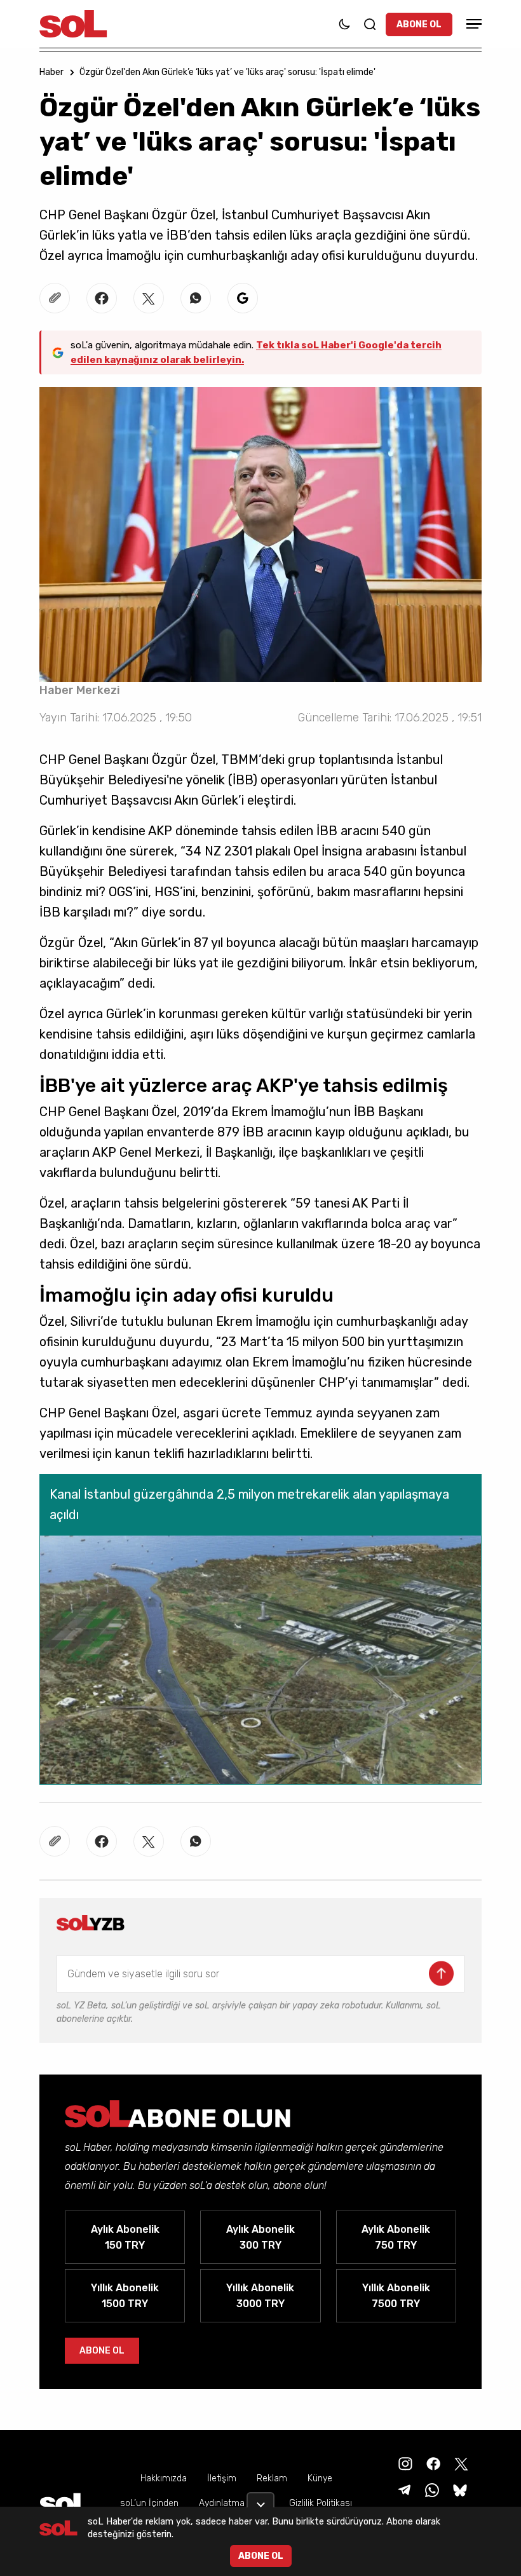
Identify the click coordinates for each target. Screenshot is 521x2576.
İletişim (222, 2478)
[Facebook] (432, 2463)
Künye (320, 2478)
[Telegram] (403, 2489)
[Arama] (370, 24)
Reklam (272, 2478)
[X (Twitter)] (460, 2463)
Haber (51, 72)
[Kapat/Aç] (260, 2500)
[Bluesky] (460, 2489)
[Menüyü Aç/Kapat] (472, 24)
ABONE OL (419, 24)
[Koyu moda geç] (344, 24)
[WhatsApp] (431, 2489)
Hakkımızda (164, 2478)
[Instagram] (404, 2463)
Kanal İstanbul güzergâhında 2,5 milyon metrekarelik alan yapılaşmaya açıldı (249, 1504)
